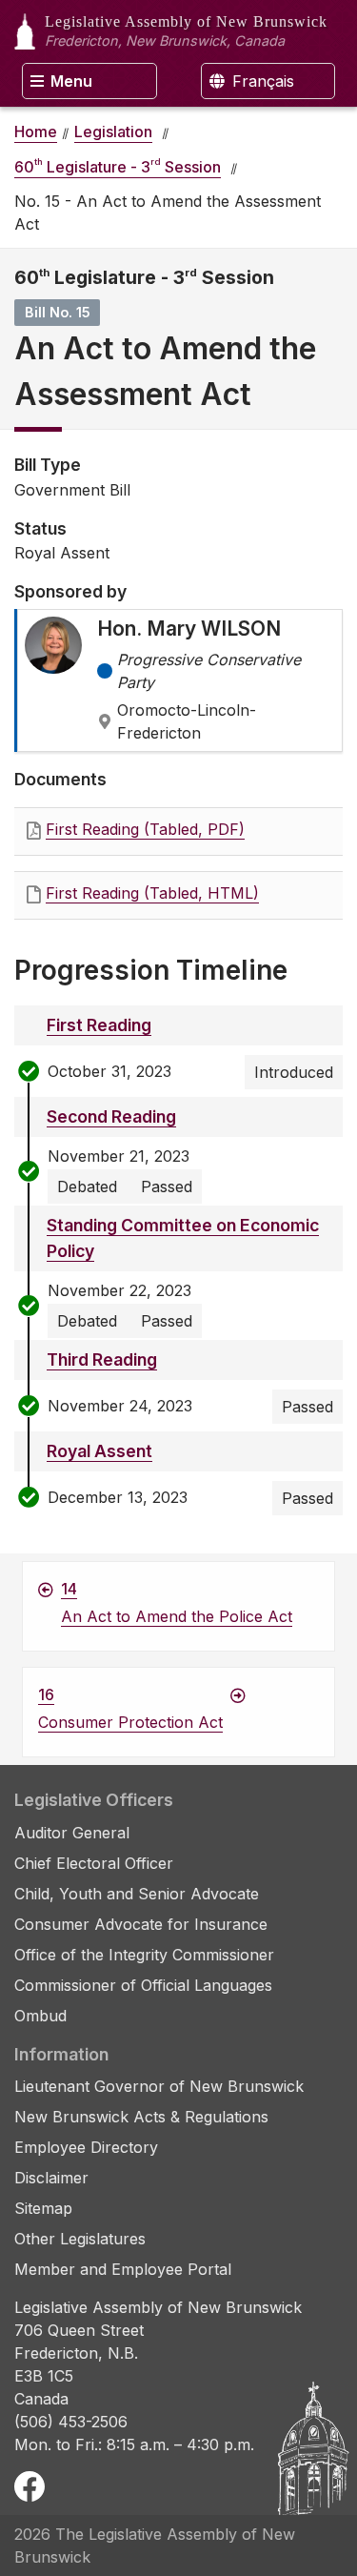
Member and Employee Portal (123, 2269)
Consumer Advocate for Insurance (141, 1924)
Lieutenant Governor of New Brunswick (159, 2086)
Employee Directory (86, 2147)
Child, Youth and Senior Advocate (137, 1894)
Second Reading (111, 1116)
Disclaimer (51, 2178)
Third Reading (102, 1359)
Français (261, 81)
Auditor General (72, 1833)
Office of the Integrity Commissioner (144, 1955)
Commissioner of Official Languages (143, 1985)
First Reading (99, 1025)
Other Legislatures (80, 2239)
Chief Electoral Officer (94, 1863)
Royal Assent (99, 1451)
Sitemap (43, 2208)
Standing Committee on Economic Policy (183, 1237)
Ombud (40, 2016)
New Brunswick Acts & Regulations (141, 2117)
